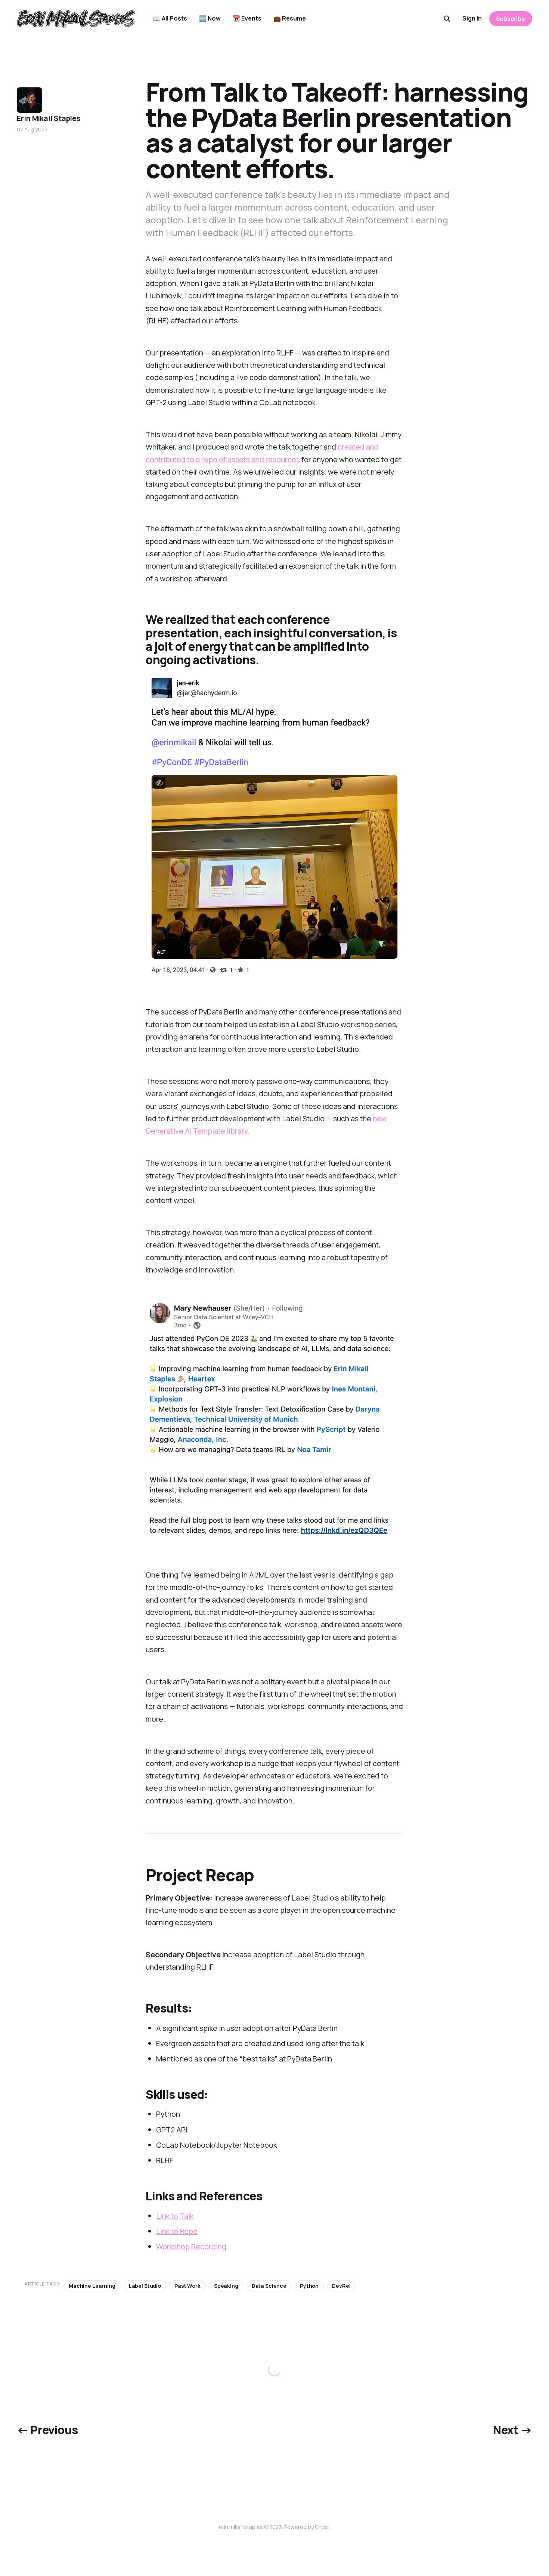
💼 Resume (290, 18)
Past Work (187, 2286)
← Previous (47, 2430)
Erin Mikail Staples (48, 118)
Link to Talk (175, 2216)
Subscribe (511, 19)
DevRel (341, 2286)
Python (309, 2286)
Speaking (226, 2286)
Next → (512, 2430)
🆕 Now (210, 18)
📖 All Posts (170, 18)
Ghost (322, 2527)
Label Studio (145, 2286)
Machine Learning (92, 2286)
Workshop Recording (191, 2246)
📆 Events (247, 18)
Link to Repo (177, 2231)
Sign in (472, 18)
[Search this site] (447, 19)
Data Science (269, 2286)
